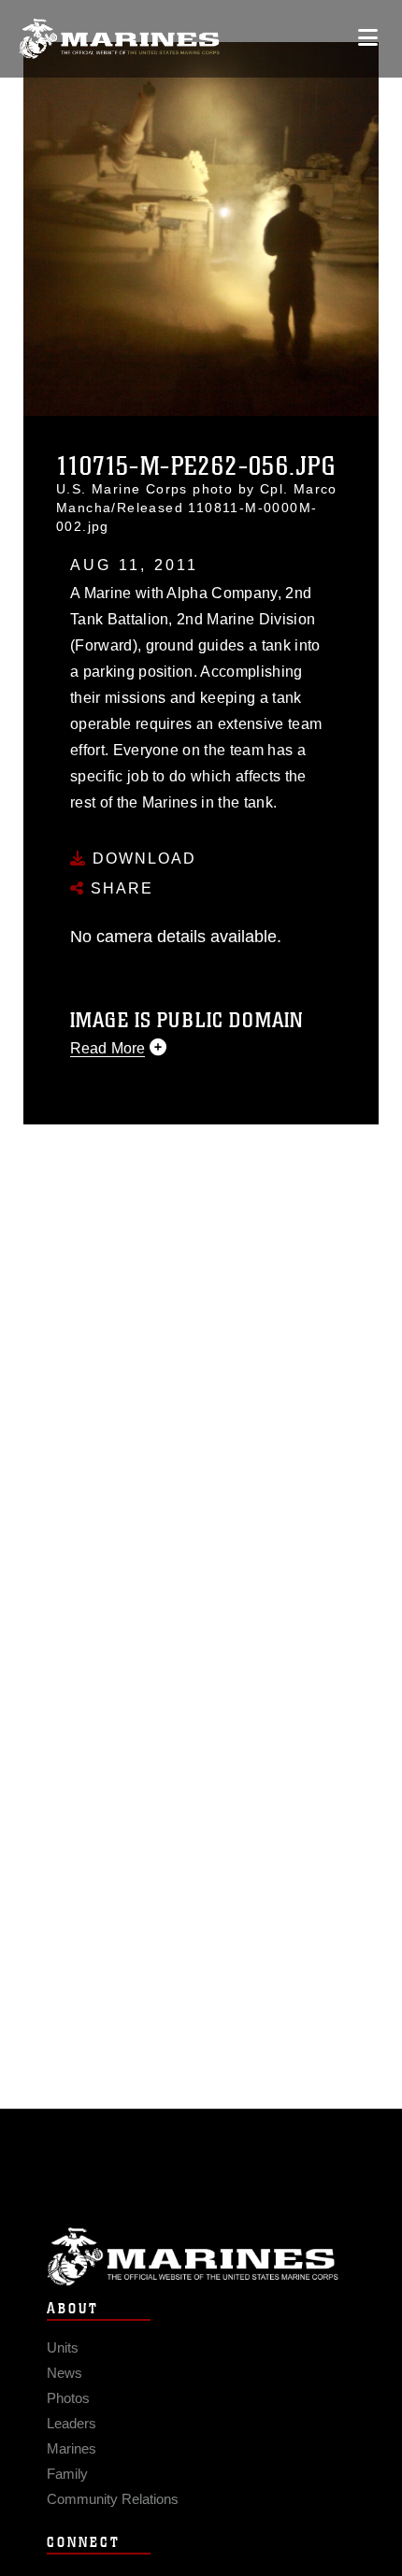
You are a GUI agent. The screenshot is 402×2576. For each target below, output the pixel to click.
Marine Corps (201, 2257)
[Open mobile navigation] (368, 38)
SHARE (119, 888)
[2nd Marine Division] (119, 39)
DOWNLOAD (142, 859)
